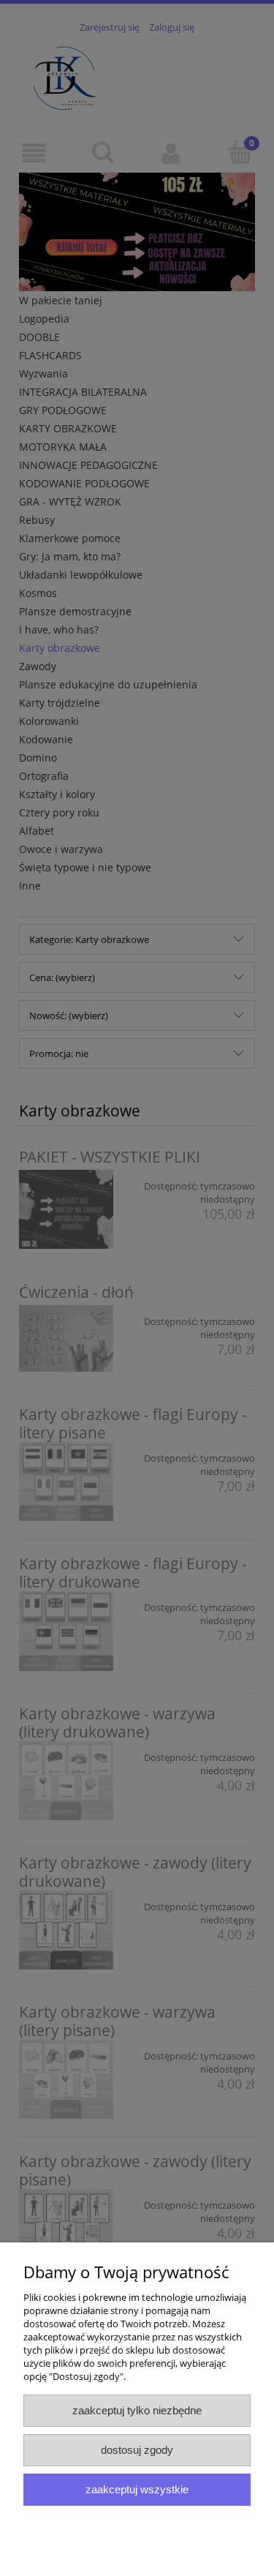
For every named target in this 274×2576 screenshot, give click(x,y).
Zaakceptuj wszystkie (137, 2489)
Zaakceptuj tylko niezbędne (137, 2410)
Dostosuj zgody (137, 2450)
